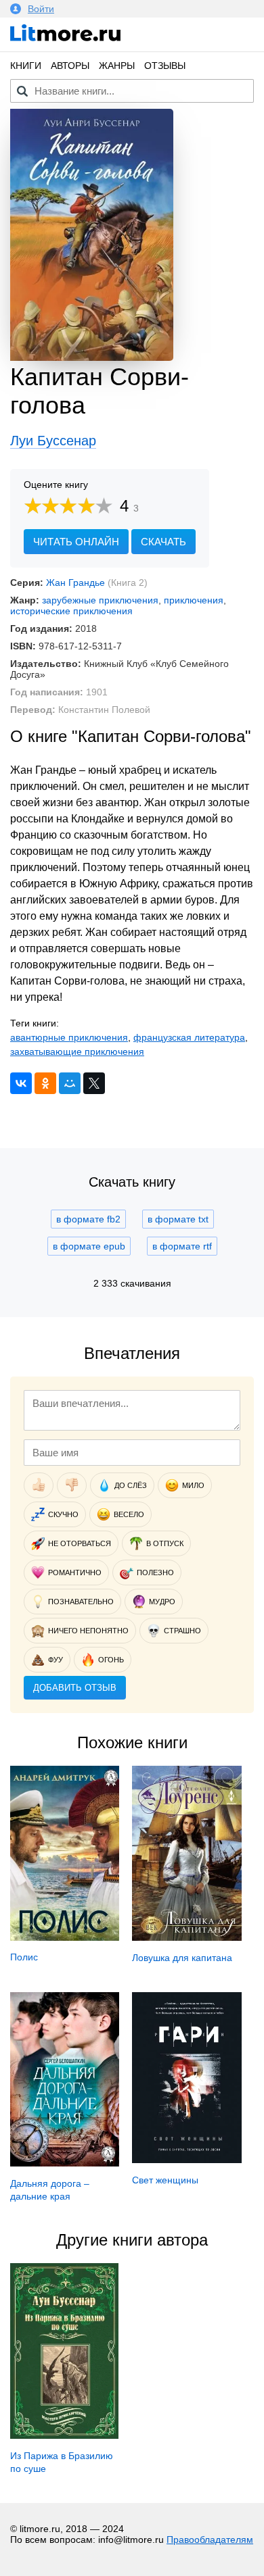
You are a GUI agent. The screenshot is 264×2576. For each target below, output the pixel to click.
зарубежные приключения (100, 600)
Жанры (117, 66)
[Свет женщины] (186, 2160)
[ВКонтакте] (21, 1083)
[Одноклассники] (45, 1083)
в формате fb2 (88, 1219)
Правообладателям (210, 2540)
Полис (24, 1957)
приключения (194, 600)
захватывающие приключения (77, 1051)
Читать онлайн (76, 542)
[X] (94, 1083)
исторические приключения (71, 611)
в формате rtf (182, 1246)
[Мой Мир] (70, 1083)
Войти (41, 9)
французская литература (189, 1037)
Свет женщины (165, 2180)
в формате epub (89, 1246)
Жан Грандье (75, 583)
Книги (26, 66)
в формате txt (178, 1219)
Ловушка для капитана (182, 1958)
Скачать (163, 542)
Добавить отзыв (75, 1688)
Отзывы (165, 66)
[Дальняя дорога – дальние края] (65, 2163)
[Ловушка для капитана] (186, 1937)
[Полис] (65, 1937)
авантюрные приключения (69, 1037)
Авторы (70, 66)
